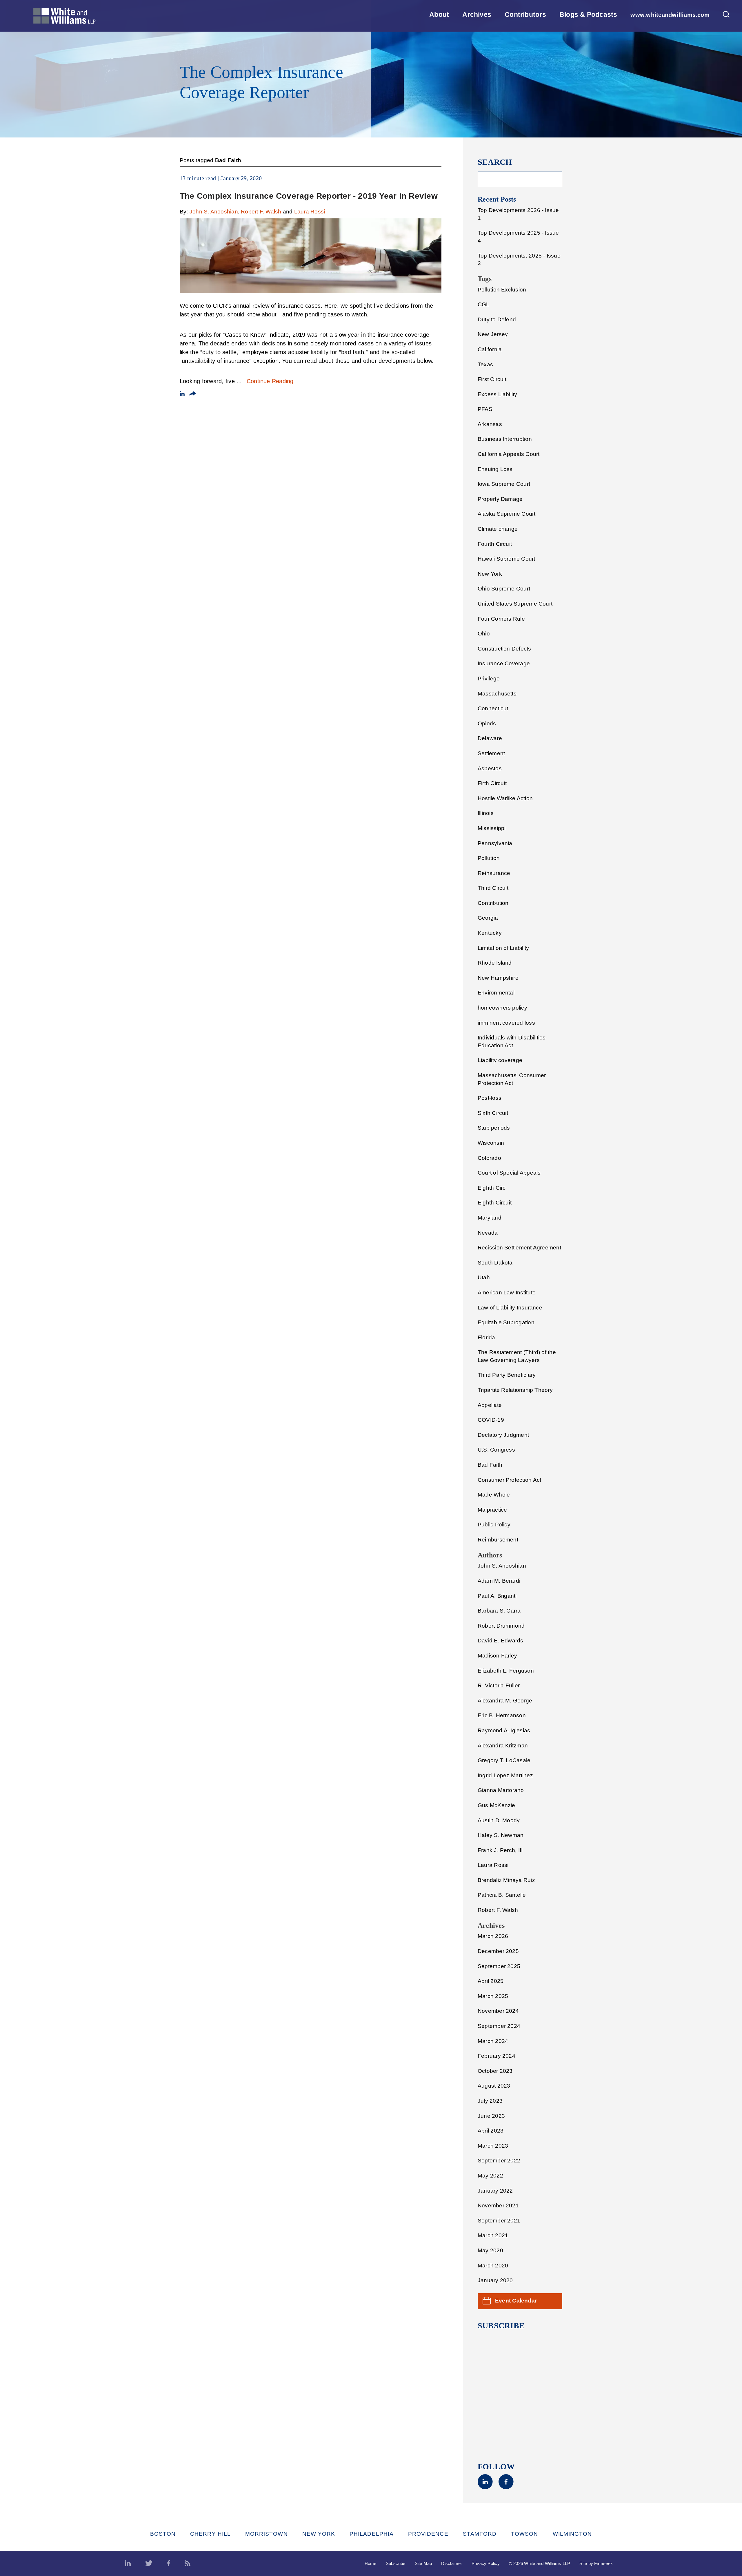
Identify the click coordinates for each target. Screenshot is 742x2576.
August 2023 (494, 2086)
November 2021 (498, 2205)
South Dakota (495, 1263)
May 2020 (490, 2250)
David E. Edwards (501, 1641)
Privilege (489, 679)
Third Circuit (493, 888)
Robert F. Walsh (261, 212)
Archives (477, 15)
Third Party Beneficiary (507, 1375)
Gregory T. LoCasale (504, 1760)
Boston (163, 2534)
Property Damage (500, 499)
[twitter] (149, 2564)
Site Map (423, 2563)
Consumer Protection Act (509, 1480)
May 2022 (490, 2176)
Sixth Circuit (493, 1113)
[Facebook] (506, 2487)
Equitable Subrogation (506, 1322)
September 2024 (499, 2026)
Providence (428, 2534)
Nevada (488, 1233)
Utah (484, 1277)
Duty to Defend (497, 319)
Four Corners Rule (501, 619)
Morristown (267, 2534)
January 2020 (495, 2280)
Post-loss (490, 1098)
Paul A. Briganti (497, 1596)
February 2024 (497, 2056)
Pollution (489, 858)
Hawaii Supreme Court (507, 559)
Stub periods (494, 1128)
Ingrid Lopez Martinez (505, 1775)
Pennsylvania (495, 843)
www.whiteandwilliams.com (670, 15)
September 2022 (499, 2161)
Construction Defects (504, 649)
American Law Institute (507, 1292)
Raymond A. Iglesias (504, 1730)
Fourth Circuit (495, 544)
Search (495, 162)
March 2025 (493, 1996)
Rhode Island (495, 963)
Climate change (498, 529)
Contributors (525, 15)
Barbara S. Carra (499, 1611)
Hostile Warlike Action (505, 798)
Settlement (491, 753)
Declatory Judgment (503, 1435)
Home (371, 2563)
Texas (485, 364)
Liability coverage (500, 1060)
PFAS (485, 409)
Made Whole (494, 1495)
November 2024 (498, 2011)
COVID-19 (491, 1420)
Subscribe (396, 2563)
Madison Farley (497, 1656)
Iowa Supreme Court (504, 484)
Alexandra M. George (505, 1701)
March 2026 (493, 1936)
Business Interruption (505, 439)
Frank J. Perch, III (500, 1850)
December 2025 (498, 1951)
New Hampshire (498, 978)
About (439, 15)
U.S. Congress (496, 1450)
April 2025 (491, 1981)
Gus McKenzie (497, 1805)
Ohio (484, 634)
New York (490, 574)
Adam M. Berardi (499, 1581)
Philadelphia (372, 2534)
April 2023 (491, 2131)
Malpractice (492, 1510)
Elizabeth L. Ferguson (506, 1671)
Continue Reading (270, 381)
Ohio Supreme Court (504, 589)
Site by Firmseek (596, 2563)
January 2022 (495, 2191)
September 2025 (499, 1966)
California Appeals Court (509, 454)
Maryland (490, 1218)
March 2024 (493, 2041)
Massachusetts (497, 694)
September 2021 (499, 2221)
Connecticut (493, 708)
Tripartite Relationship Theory (515, 1390)
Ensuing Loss (495, 469)
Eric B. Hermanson (502, 1715)
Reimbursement (498, 1540)
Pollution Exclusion (502, 290)
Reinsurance (494, 873)
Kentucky (490, 933)
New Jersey (493, 334)
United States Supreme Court (515, 604)
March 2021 (493, 2235)
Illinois (486, 813)
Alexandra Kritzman (503, 1746)
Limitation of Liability (503, 948)
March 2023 (493, 2146)
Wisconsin (491, 1143)
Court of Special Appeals (509, 1173)
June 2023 (491, 2116)
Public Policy (494, 1525)
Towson (524, 2534)
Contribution (493, 903)
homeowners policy (502, 1008)
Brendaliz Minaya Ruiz (506, 1880)
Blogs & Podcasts (588, 15)
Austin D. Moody (499, 1820)
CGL (484, 304)
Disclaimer (452, 2563)
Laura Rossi (310, 212)
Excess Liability (498, 394)
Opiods (487, 723)
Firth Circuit (492, 783)
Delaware (490, 738)
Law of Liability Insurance (510, 1308)
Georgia (488, 918)
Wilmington (572, 2534)
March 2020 (493, 2266)
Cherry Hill (210, 2534)
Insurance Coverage (504, 663)
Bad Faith (490, 1465)
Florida (487, 1337)
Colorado (489, 1158)
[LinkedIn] (485, 2487)
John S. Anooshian (214, 212)
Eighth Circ (492, 1188)
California (490, 349)
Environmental (496, 993)
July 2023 (490, 2101)
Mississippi (492, 828)
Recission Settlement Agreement (519, 1248)
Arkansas (490, 424)
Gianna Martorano (501, 1790)
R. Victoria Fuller (499, 1685)
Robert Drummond (501, 1626)
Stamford (480, 2534)
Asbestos (490, 768)
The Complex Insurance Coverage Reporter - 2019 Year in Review (309, 196)
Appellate (490, 1405)
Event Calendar (516, 2301)
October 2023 (495, 2071)
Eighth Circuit (495, 1203)
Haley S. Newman (501, 1835)
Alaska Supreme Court (507, 514)
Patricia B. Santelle (502, 1895)
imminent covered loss (506, 1023)
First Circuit (492, 379)
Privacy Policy (486, 2563)
